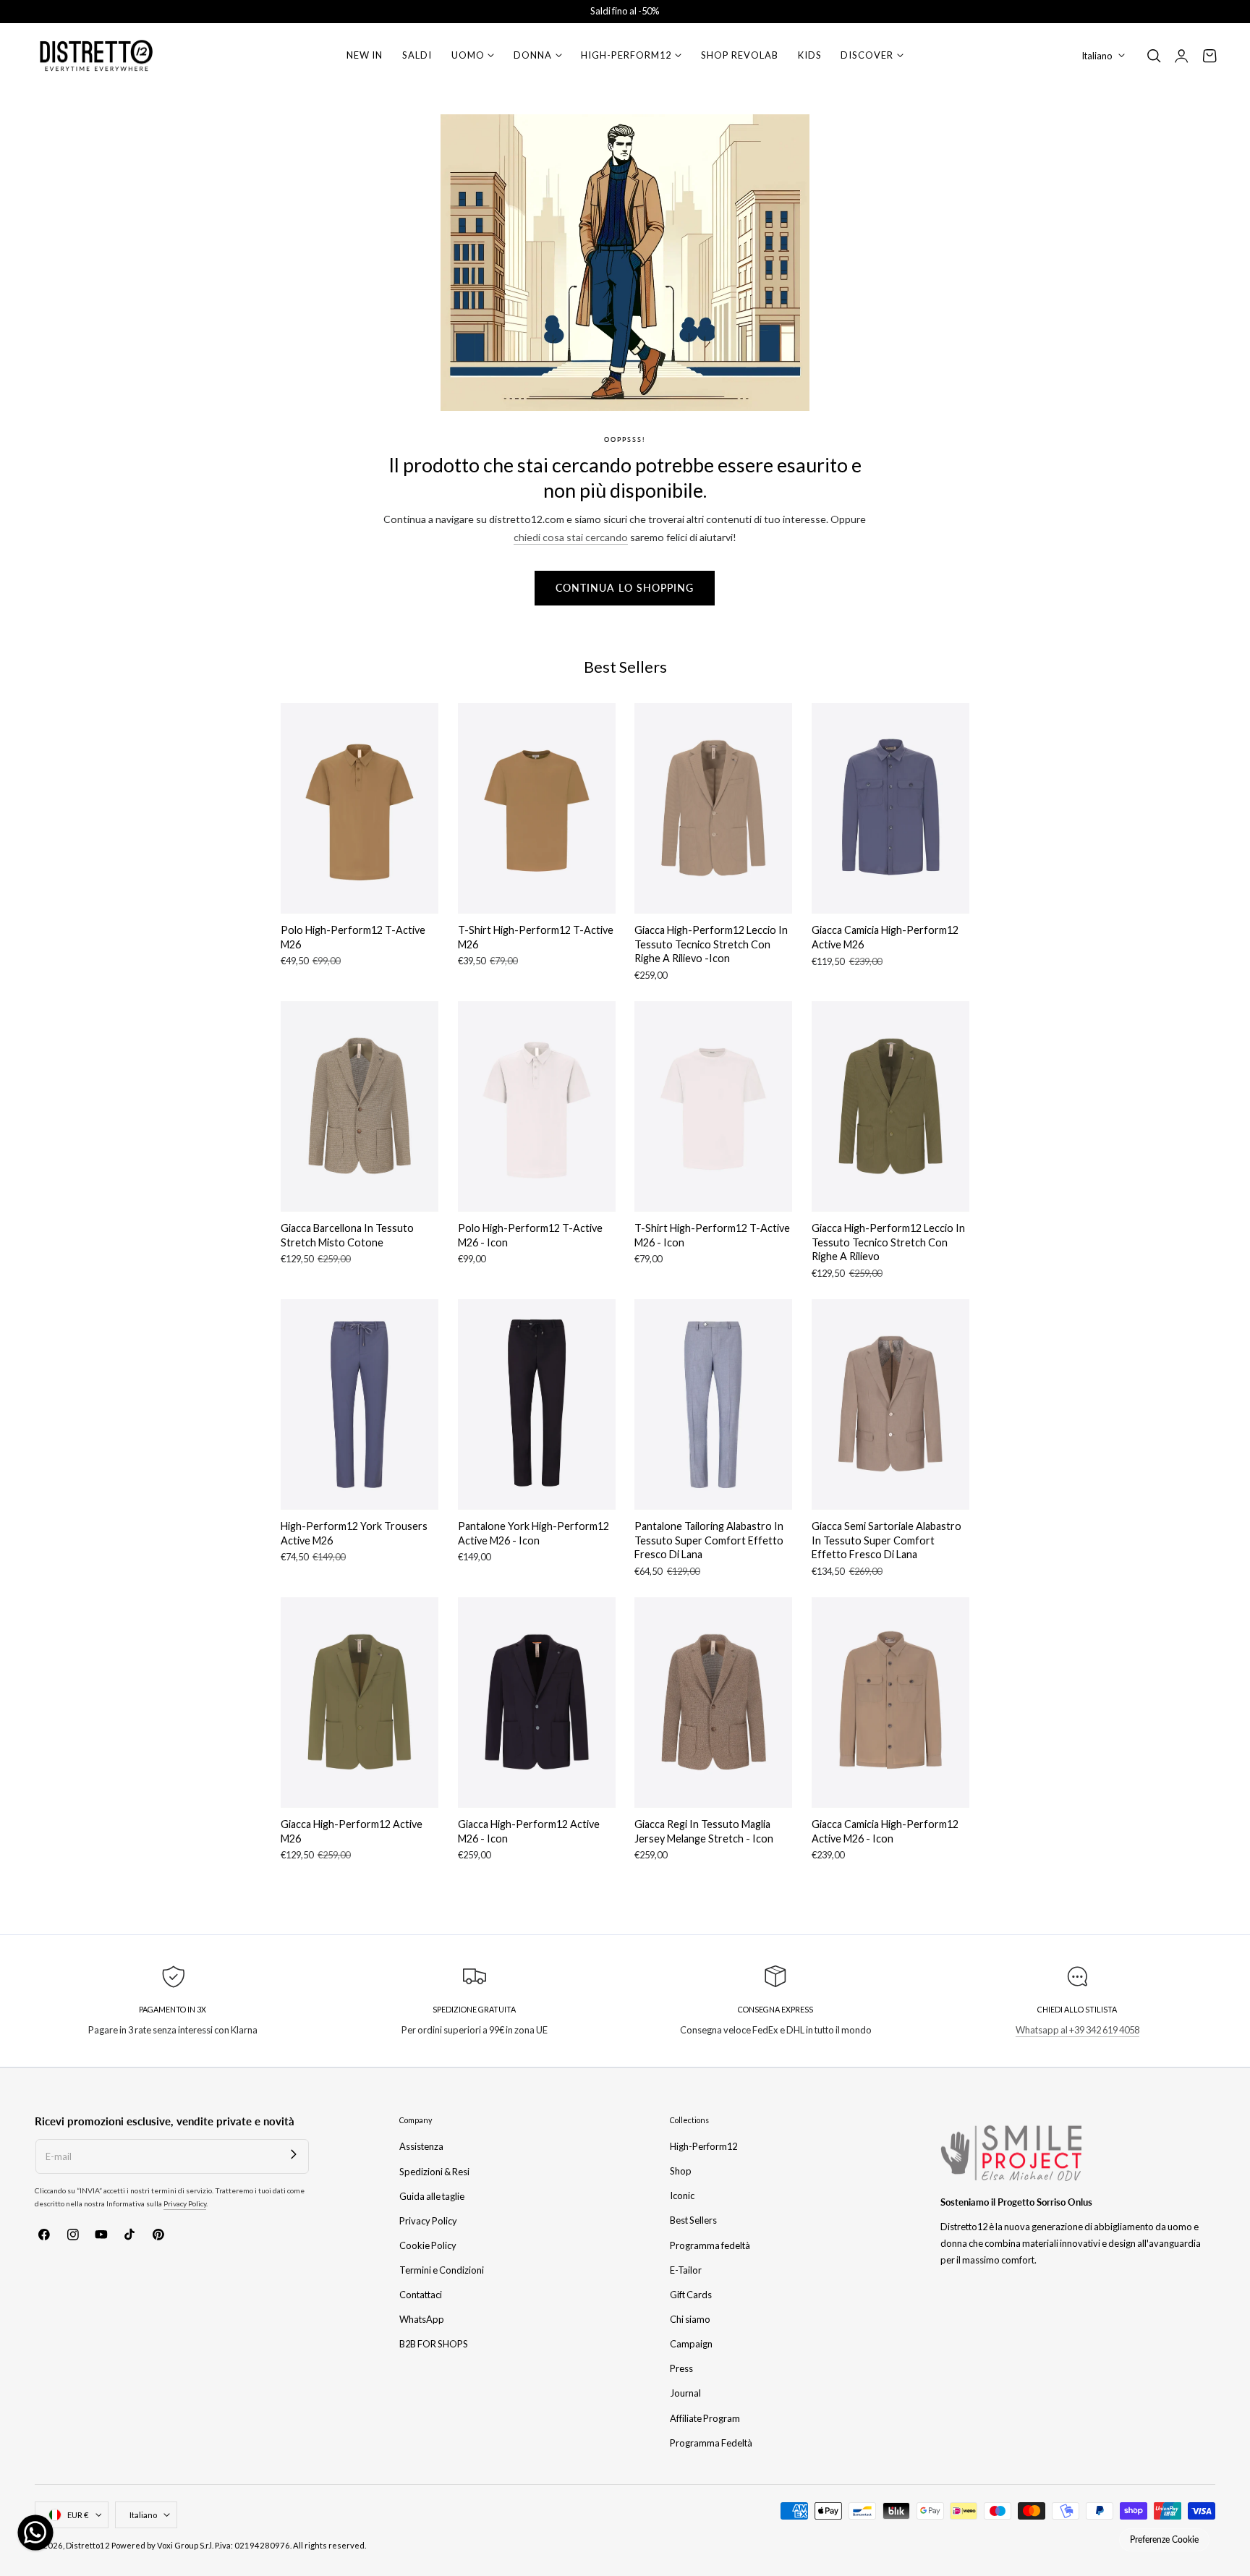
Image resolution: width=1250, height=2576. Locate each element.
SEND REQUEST (766, 1447)
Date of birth (673, 1291)
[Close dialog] (889, 1033)
